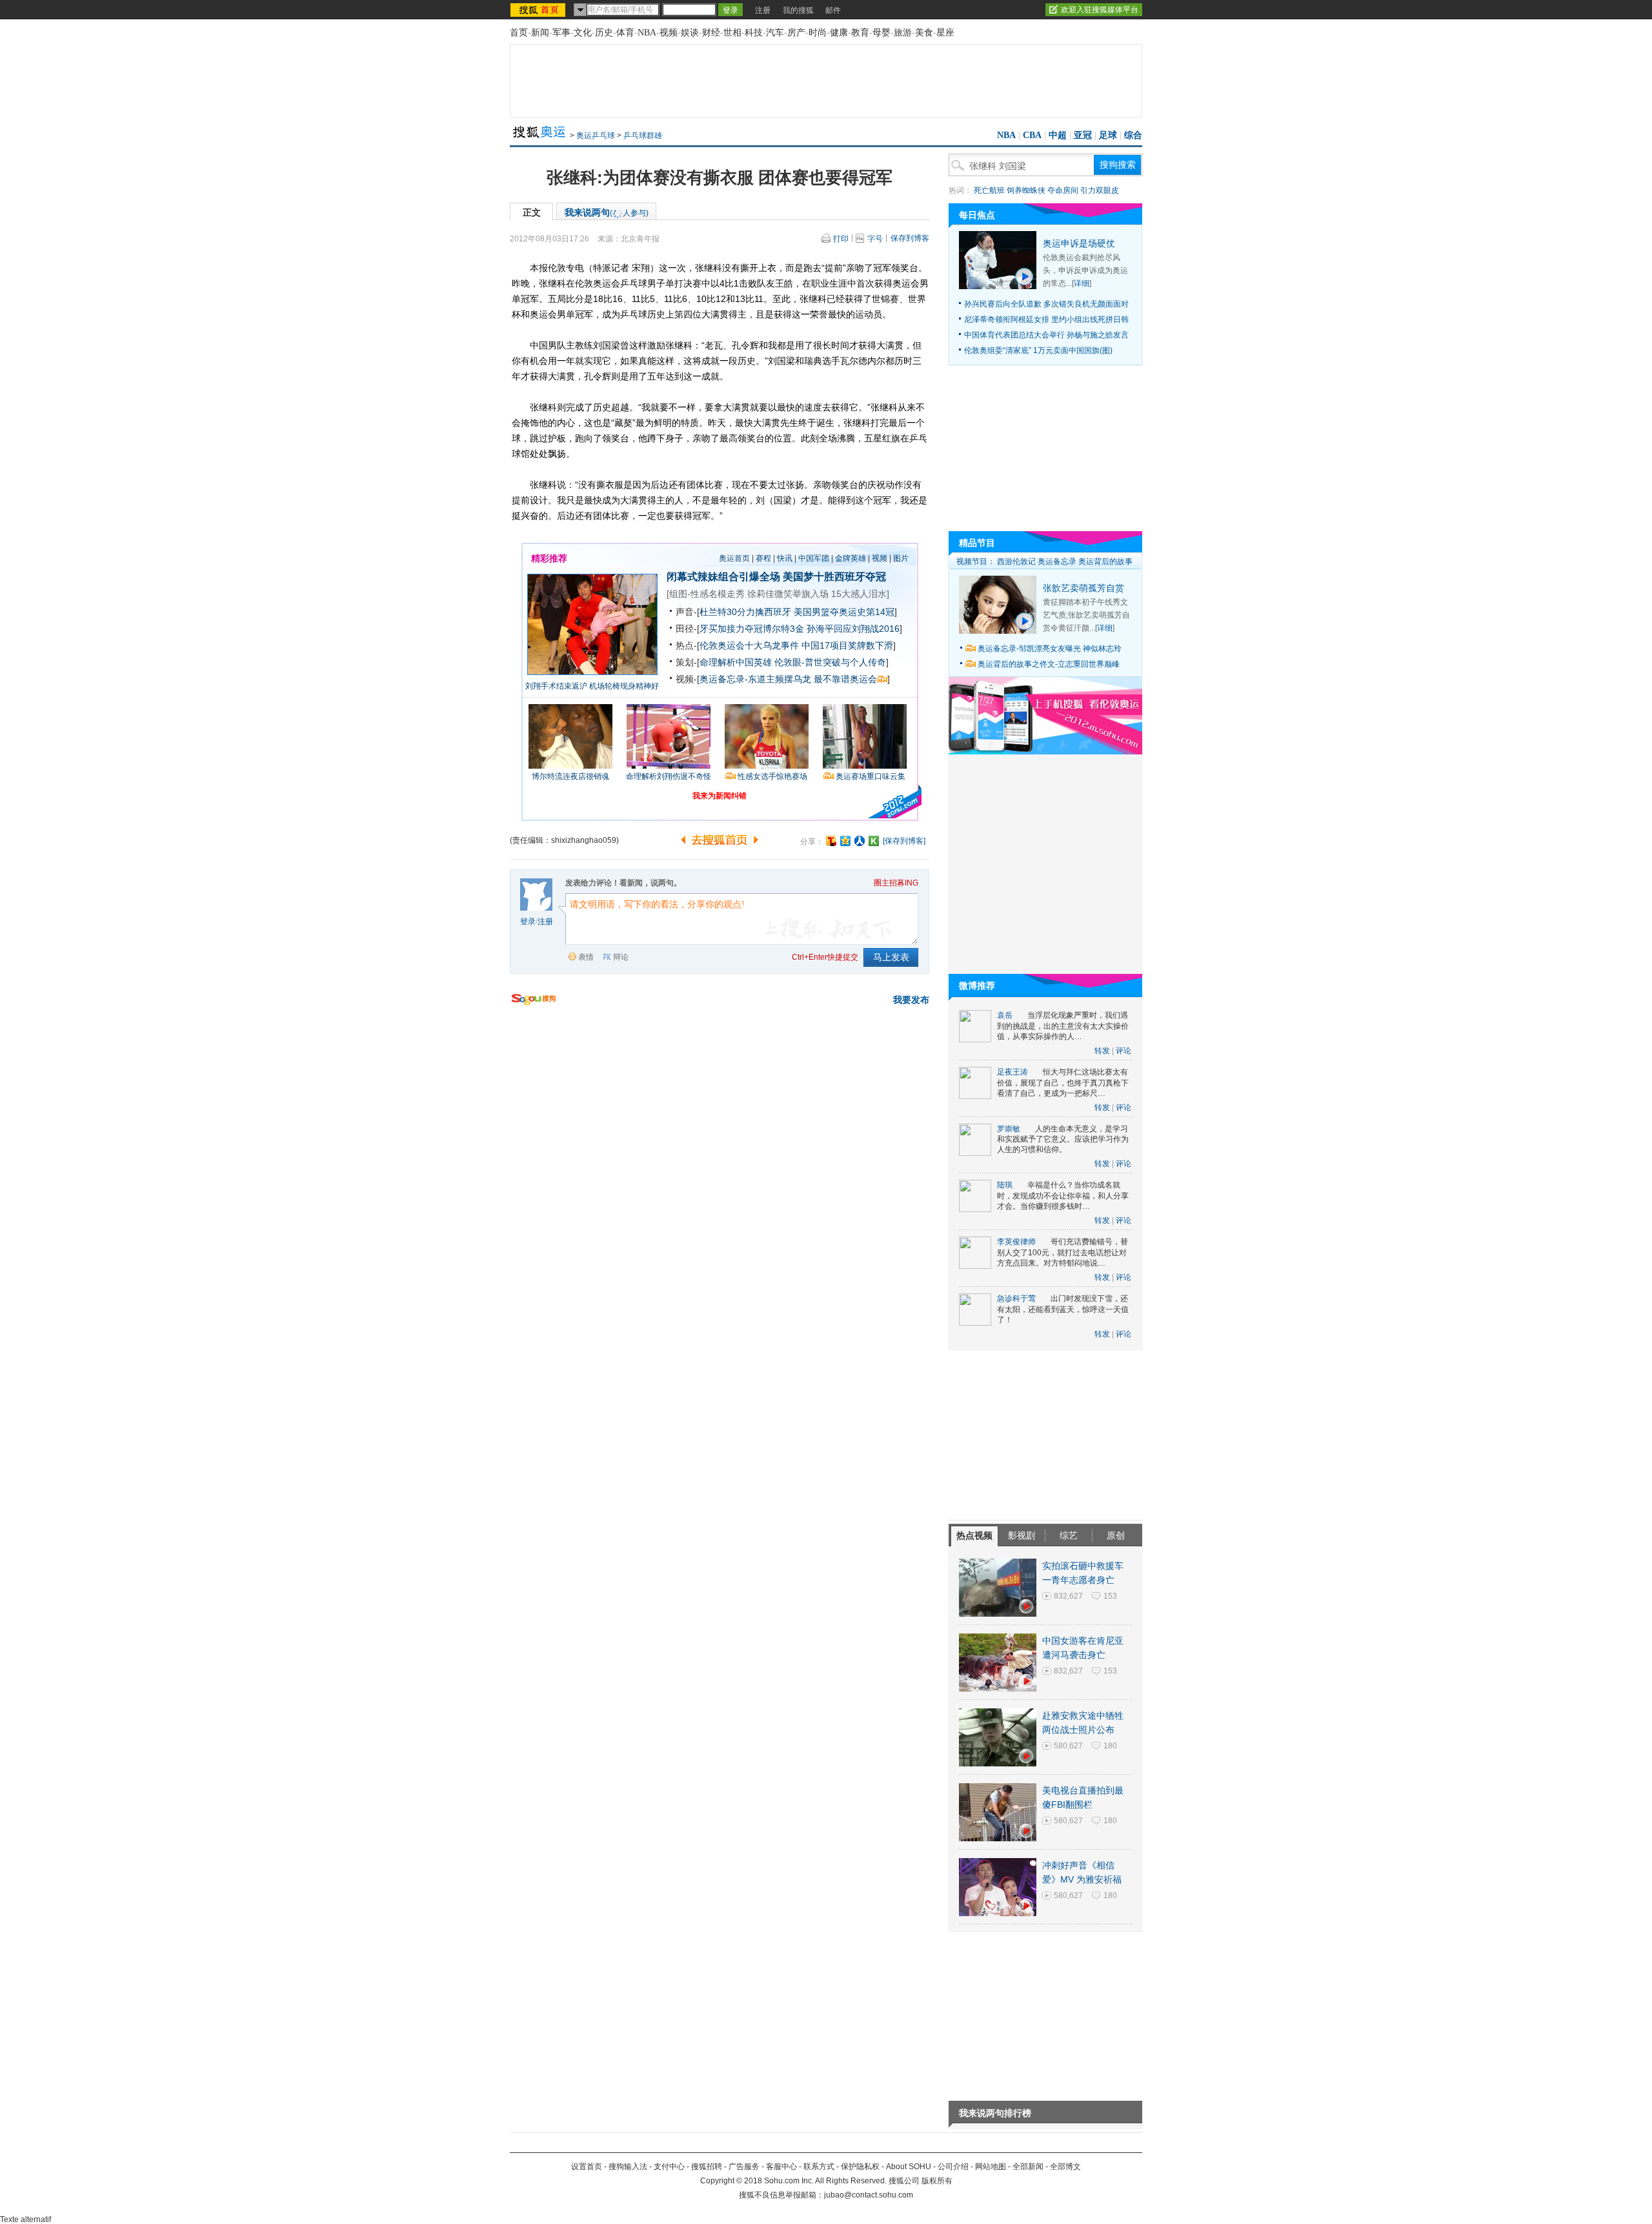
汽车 (775, 33)
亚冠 (1083, 135)
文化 (583, 33)
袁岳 (1005, 1015)
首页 (519, 33)
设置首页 (587, 2167)
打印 (841, 239)
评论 (1123, 1051)
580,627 (1068, 1746)
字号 (875, 239)
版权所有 (937, 2181)
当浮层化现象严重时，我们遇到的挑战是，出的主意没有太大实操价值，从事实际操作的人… (1063, 1026)
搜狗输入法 (628, 2167)
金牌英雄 (851, 558)
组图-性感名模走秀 (707, 594)
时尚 (818, 33)
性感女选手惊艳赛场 (772, 776)
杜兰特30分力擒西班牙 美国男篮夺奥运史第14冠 (797, 612)
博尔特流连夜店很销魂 (570, 776)
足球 (1108, 135)
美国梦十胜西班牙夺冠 (834, 577)
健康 (839, 33)
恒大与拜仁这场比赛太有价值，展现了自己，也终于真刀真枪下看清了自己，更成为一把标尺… (1063, 1083)
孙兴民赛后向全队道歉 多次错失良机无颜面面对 (1046, 304)
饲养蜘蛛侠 (1026, 190)
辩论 (621, 957)
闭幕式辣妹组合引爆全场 (723, 577)
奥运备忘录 (1057, 561)
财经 (711, 33)
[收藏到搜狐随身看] (874, 841)
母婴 (881, 33)
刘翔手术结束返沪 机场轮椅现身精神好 (592, 686)
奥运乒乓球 (596, 136)
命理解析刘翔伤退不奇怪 (669, 776)
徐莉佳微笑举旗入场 (788, 594)
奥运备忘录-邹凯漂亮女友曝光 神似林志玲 (1050, 649)
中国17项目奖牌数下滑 (847, 645)
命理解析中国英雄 (736, 662)
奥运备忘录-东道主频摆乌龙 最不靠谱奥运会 (788, 679)
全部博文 (1065, 2167)
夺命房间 (1063, 190)
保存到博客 (910, 238)
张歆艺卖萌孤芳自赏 (1083, 588)
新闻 (540, 33)
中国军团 (814, 558)
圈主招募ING (896, 883)
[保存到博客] (904, 841)
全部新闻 (1028, 2167)
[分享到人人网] (860, 841)
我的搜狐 (798, 10)
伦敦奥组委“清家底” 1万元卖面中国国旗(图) (1038, 350)
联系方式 (819, 2167)
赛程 (763, 558)
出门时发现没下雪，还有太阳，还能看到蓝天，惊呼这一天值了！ (1063, 1309)
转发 (1102, 1051)
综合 (1133, 135)
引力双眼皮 (1100, 190)
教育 (860, 33)
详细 (1082, 283)
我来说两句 (607, 212)
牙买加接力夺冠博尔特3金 (752, 629)
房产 (796, 33)
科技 (754, 33)
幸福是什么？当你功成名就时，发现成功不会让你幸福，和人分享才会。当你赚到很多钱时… (1063, 1196)
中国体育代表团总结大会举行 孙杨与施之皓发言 (1046, 335)
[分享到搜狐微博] (831, 841)
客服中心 (781, 2167)
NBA (647, 33)
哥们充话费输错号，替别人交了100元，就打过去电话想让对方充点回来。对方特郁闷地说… (1063, 1252)
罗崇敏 (1009, 1129)
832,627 (1068, 1596)
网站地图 (991, 2167)
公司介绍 (953, 2167)
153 (1110, 1596)
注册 (763, 10)
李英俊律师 (1016, 1242)
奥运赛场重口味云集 (871, 776)
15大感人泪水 (859, 594)
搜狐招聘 (707, 2167)
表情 (586, 957)
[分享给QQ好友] (845, 841)
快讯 (785, 558)
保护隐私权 (860, 2167)
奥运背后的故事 (1105, 561)
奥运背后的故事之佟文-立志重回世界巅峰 (1049, 664)
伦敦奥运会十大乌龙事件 (749, 645)
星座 (945, 33)
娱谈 (690, 33)
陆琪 (1005, 1185)
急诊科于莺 (1016, 1299)
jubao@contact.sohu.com (869, 2195)
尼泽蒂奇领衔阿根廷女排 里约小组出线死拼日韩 (1046, 319)
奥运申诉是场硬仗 (1079, 243)
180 (1110, 1746)
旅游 (903, 33)
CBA (1032, 135)
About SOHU (909, 2167)
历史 (604, 33)
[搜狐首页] (539, 10)
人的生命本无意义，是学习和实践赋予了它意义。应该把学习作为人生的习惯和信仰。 (1063, 1139)
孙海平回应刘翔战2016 (853, 629)
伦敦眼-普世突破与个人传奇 (830, 662)
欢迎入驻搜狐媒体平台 (1100, 10)
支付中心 (669, 2167)
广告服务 (744, 2167)
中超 (1058, 135)
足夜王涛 (1012, 1072)
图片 (901, 558)
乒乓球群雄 (643, 136)
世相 (732, 33)
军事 (561, 33)
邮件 (833, 10)
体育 (625, 33)
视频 (669, 33)
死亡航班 (989, 190)
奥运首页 (734, 558)
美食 (924, 33)
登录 (528, 922)
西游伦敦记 (1016, 561)
